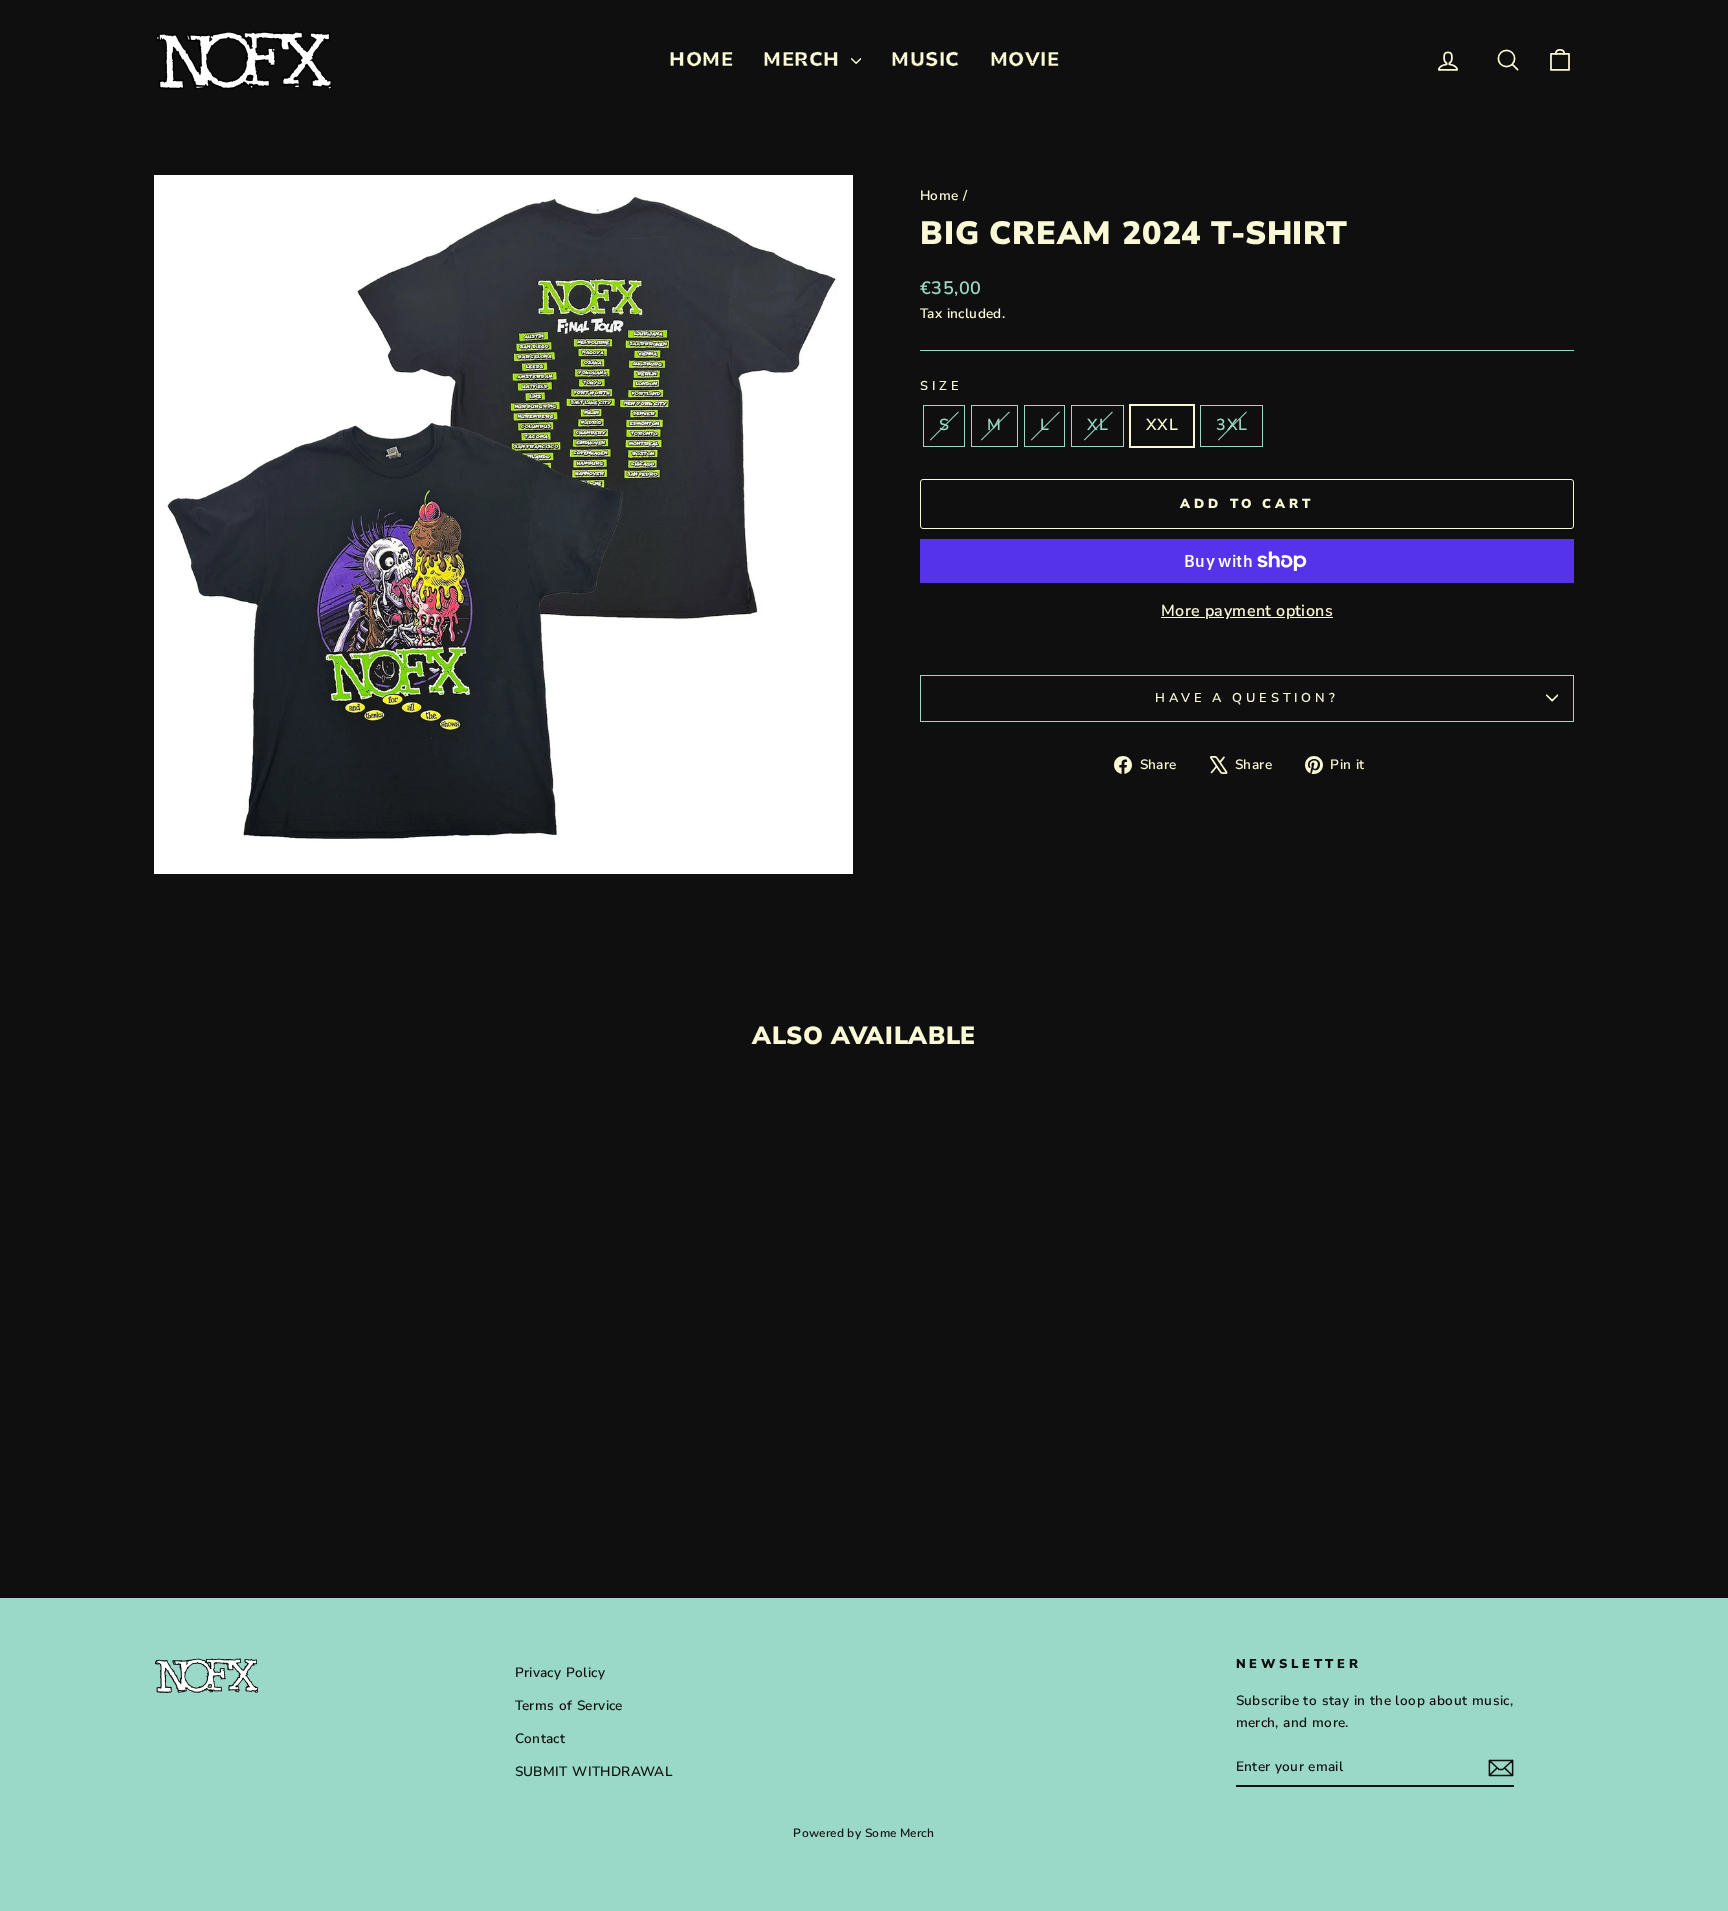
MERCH (804, 59)
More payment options (1247, 611)
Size (941, 386)
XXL (1162, 425)
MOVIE (1025, 59)
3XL (1231, 425)
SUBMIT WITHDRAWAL (594, 1771)
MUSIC (925, 59)
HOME (701, 59)
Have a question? (1246, 698)
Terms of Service (569, 1705)
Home (939, 195)
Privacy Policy (560, 1672)
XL (1097, 425)
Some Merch (900, 1833)
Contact (540, 1738)
